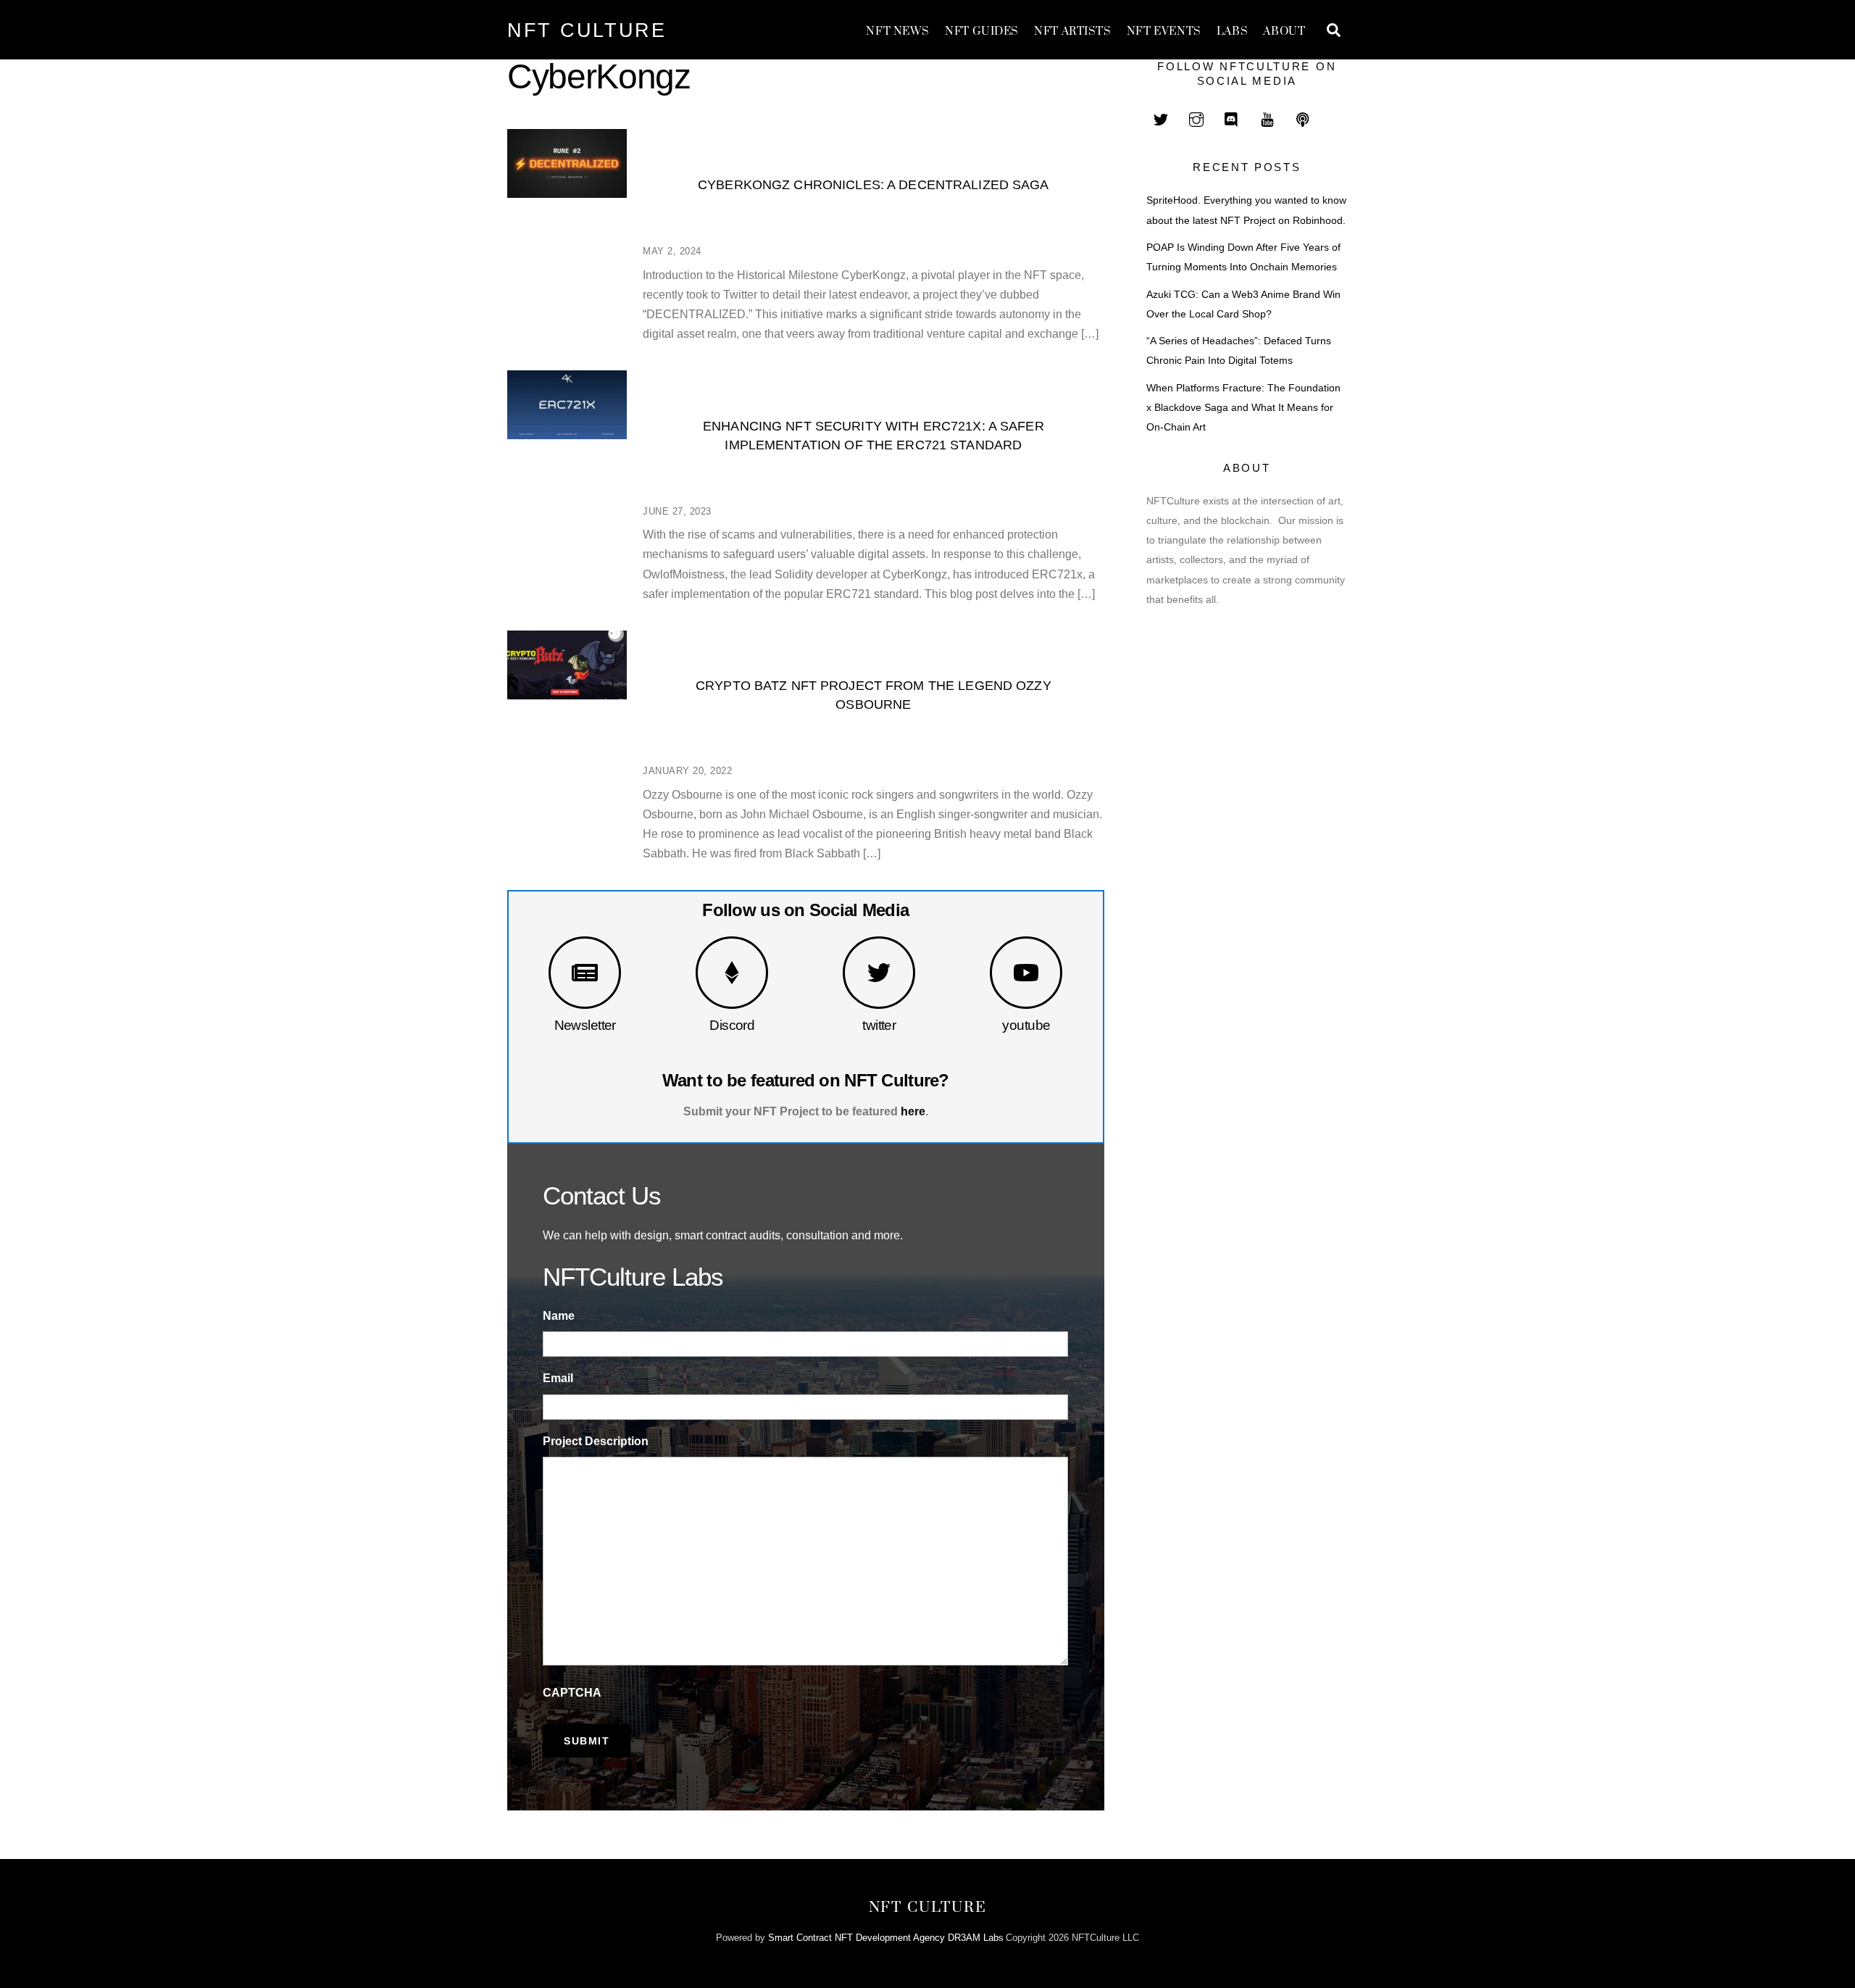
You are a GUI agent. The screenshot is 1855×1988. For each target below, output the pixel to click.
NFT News (898, 32)
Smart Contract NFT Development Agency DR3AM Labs (886, 1938)
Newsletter (585, 1025)
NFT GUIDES (982, 32)
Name (559, 1316)
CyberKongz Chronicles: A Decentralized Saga (874, 184)
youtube (1026, 1025)
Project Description (596, 1441)
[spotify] (1303, 118)
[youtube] (1267, 118)
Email (558, 1378)
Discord (732, 1025)
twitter (879, 1025)
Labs (1232, 32)
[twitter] (1161, 118)
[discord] (1232, 118)
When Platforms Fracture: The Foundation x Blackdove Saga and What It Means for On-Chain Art (1243, 408)
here (913, 1111)
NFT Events (1164, 32)
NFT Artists (1072, 32)
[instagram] (1196, 118)
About (1284, 32)
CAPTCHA (572, 1693)
